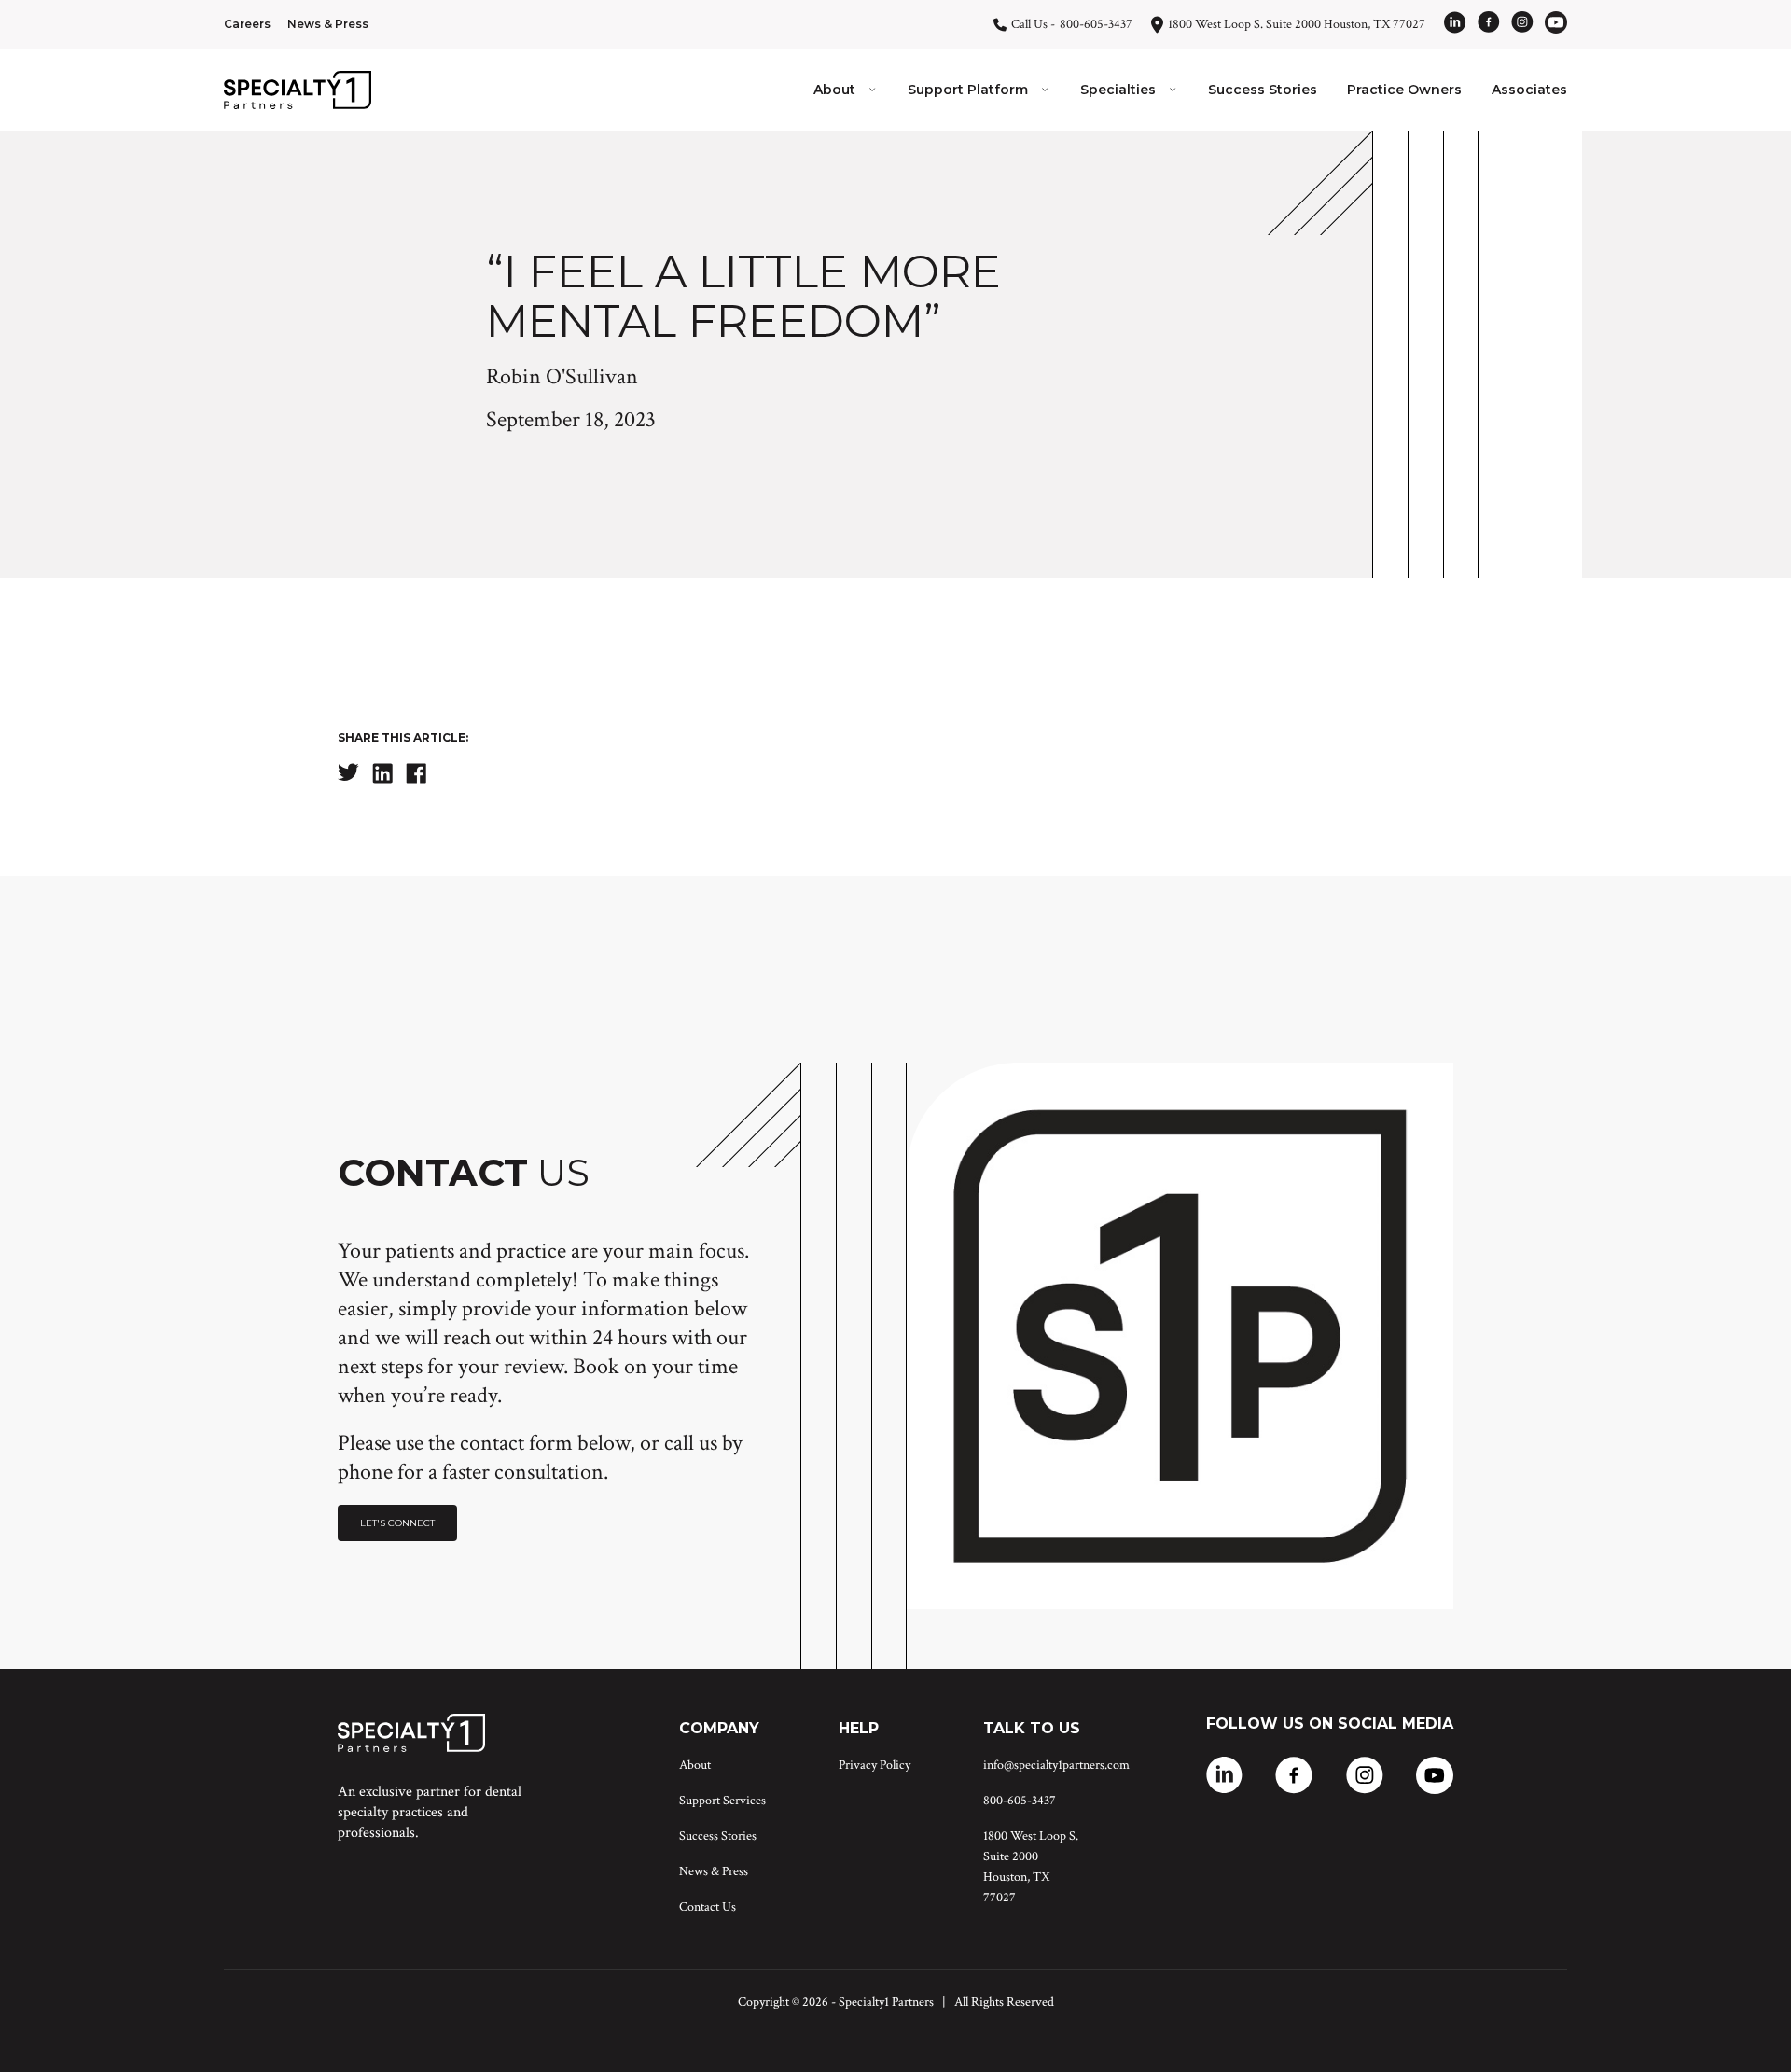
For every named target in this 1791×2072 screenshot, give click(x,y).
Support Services (722, 1801)
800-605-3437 (1020, 1801)
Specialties (1118, 90)
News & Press (328, 24)
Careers (247, 24)
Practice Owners (1404, 90)
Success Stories (1263, 90)
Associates (1529, 90)
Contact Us (708, 1907)
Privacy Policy (875, 1765)
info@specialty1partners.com (1056, 1765)
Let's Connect (397, 1523)
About (834, 90)
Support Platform (968, 90)
